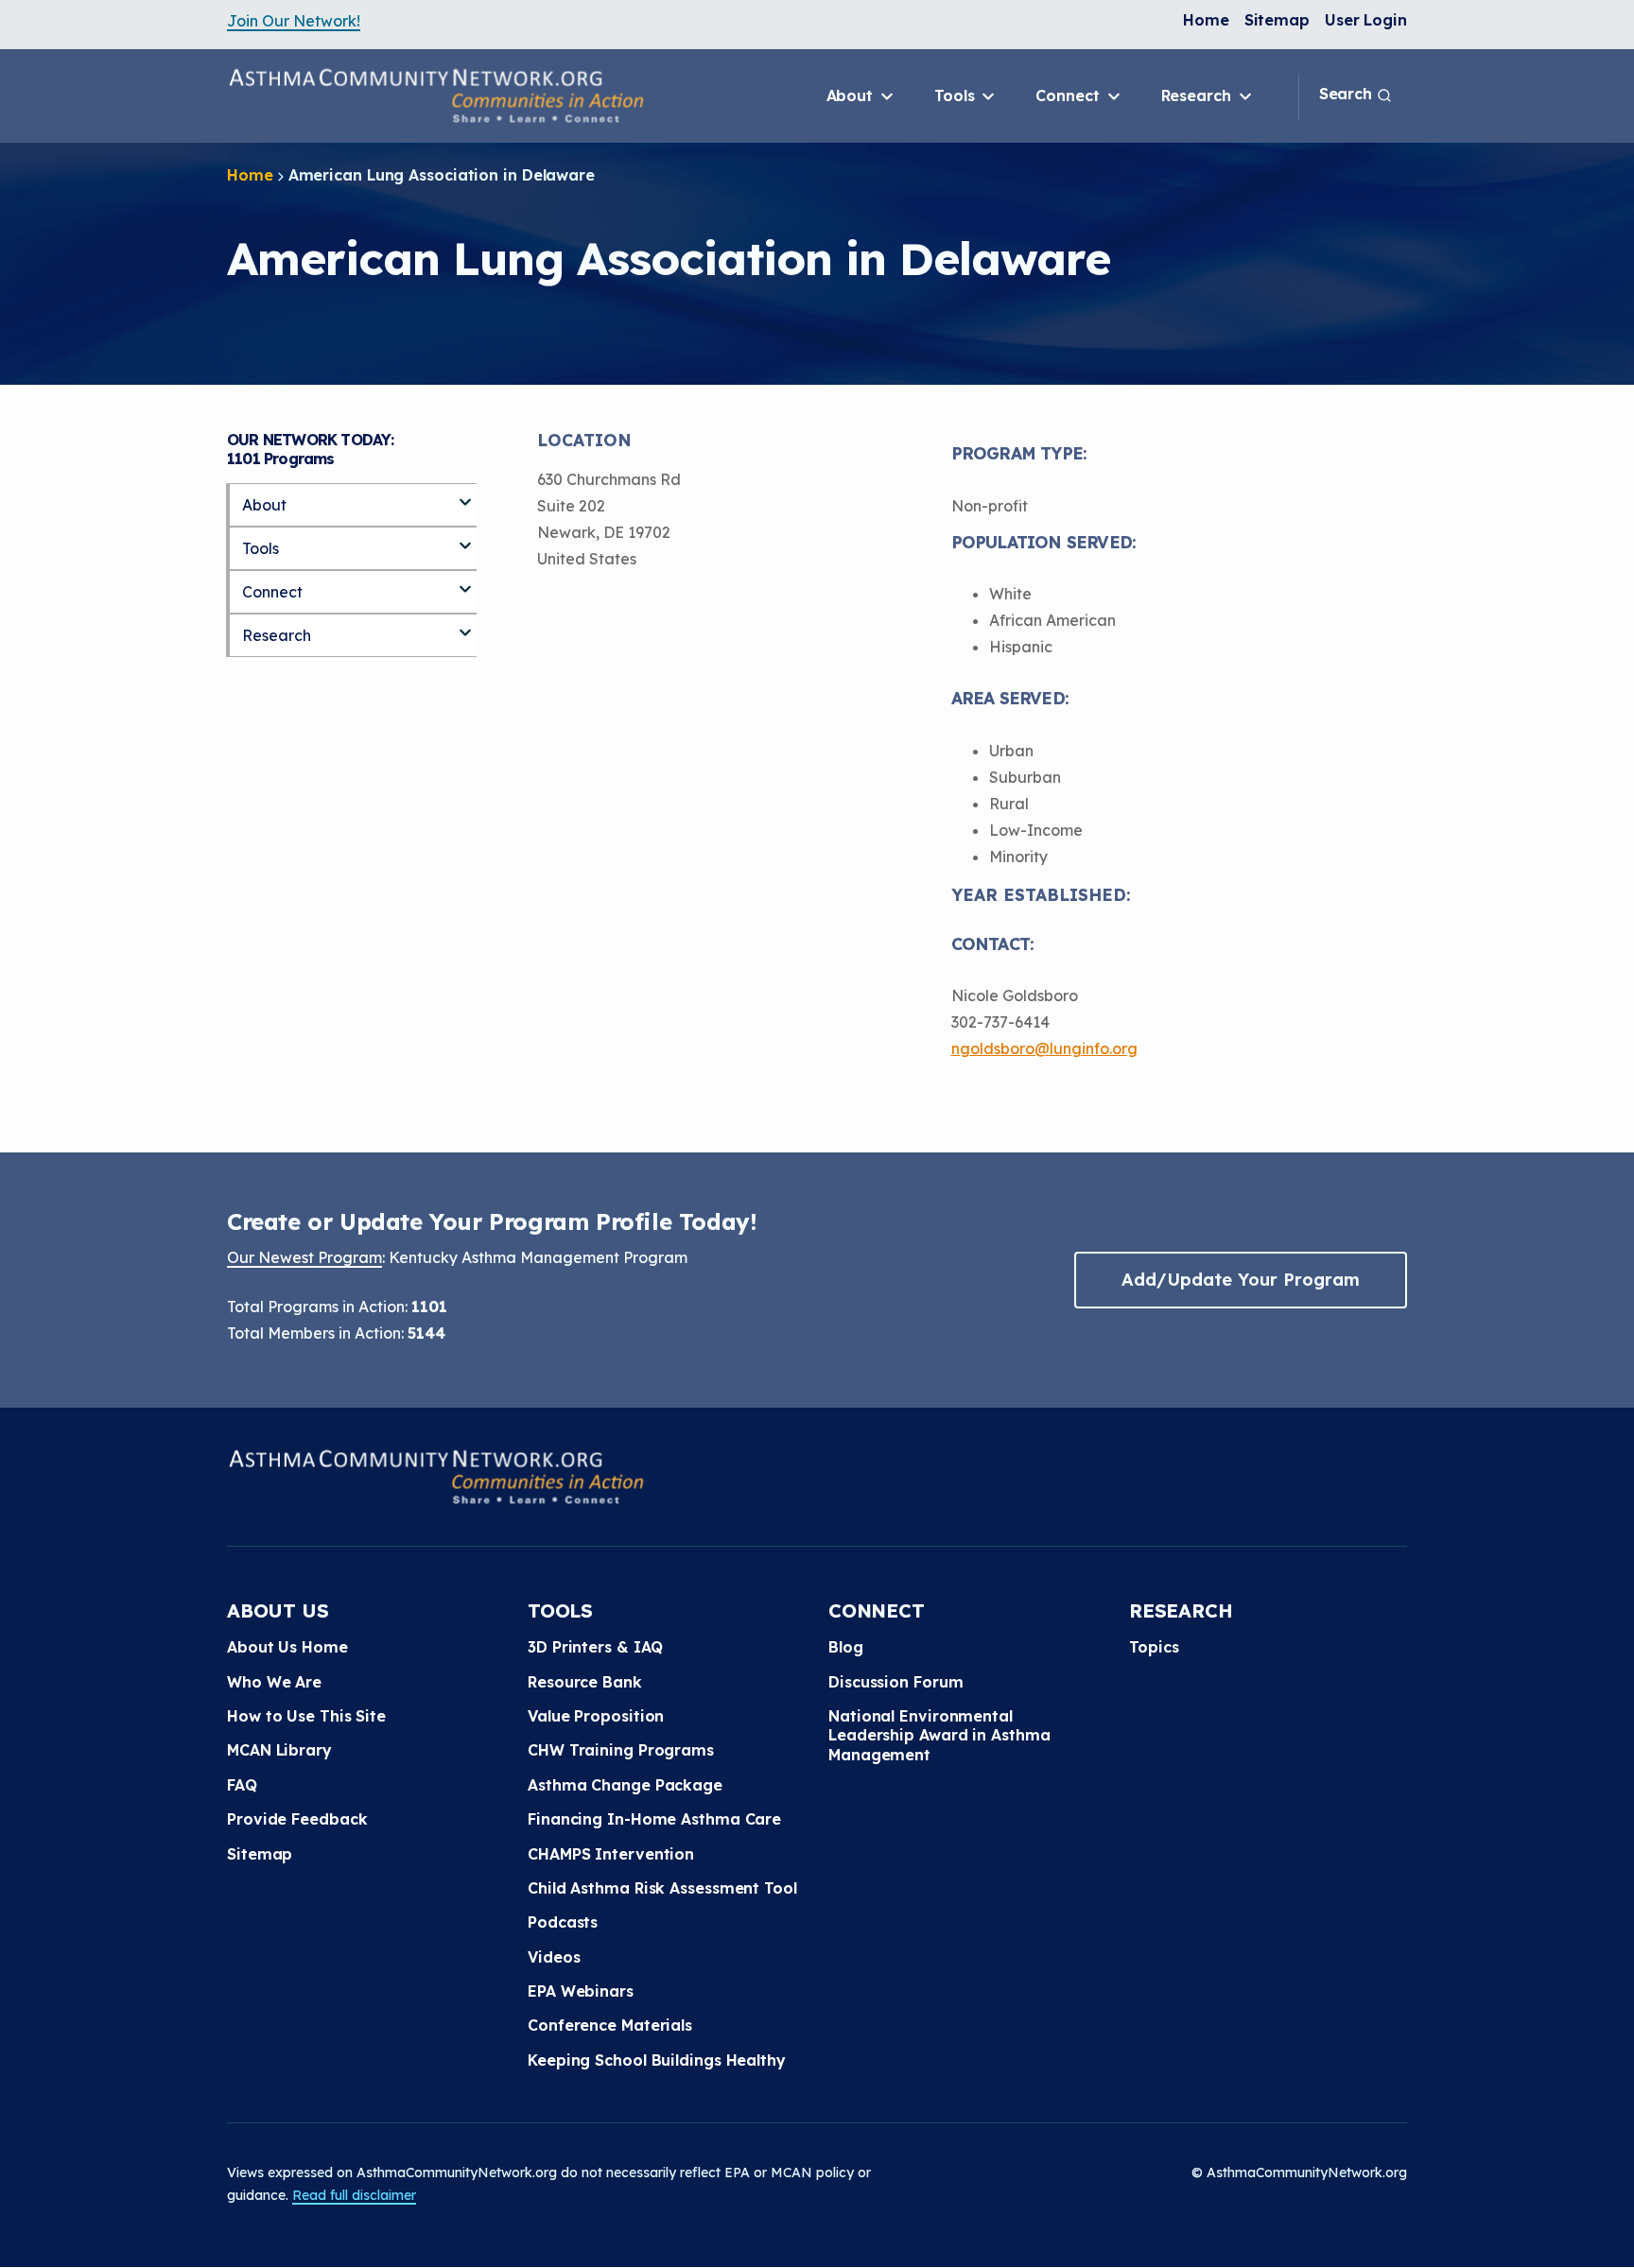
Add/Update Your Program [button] (1241, 1280)
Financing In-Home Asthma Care (654, 1819)
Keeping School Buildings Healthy (657, 2060)
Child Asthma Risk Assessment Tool (662, 1888)
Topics (1154, 1647)
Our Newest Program (304, 1257)
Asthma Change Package (625, 1785)
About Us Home (287, 1647)
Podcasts (563, 1922)
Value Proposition (596, 1716)
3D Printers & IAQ (595, 1647)
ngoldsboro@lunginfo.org (1044, 1048)
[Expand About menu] (465, 494)
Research (1199, 95)
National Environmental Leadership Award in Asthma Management (939, 1735)
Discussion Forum (895, 1682)
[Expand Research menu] (465, 625)
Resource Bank (585, 1682)
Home (1206, 20)
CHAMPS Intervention (611, 1854)
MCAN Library (279, 1750)
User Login (1366, 20)
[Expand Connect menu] (465, 581)
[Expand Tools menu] (465, 538)
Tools (956, 95)
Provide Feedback (297, 1819)
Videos (554, 1957)
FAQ (242, 1785)
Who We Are (274, 1682)
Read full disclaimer (354, 2195)
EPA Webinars (581, 1991)
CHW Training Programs (621, 1750)
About (852, 95)
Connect (1069, 95)
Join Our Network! (294, 21)
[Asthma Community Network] (436, 95)
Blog (846, 1647)
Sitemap (1277, 20)
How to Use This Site (306, 1716)
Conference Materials (610, 2025)
